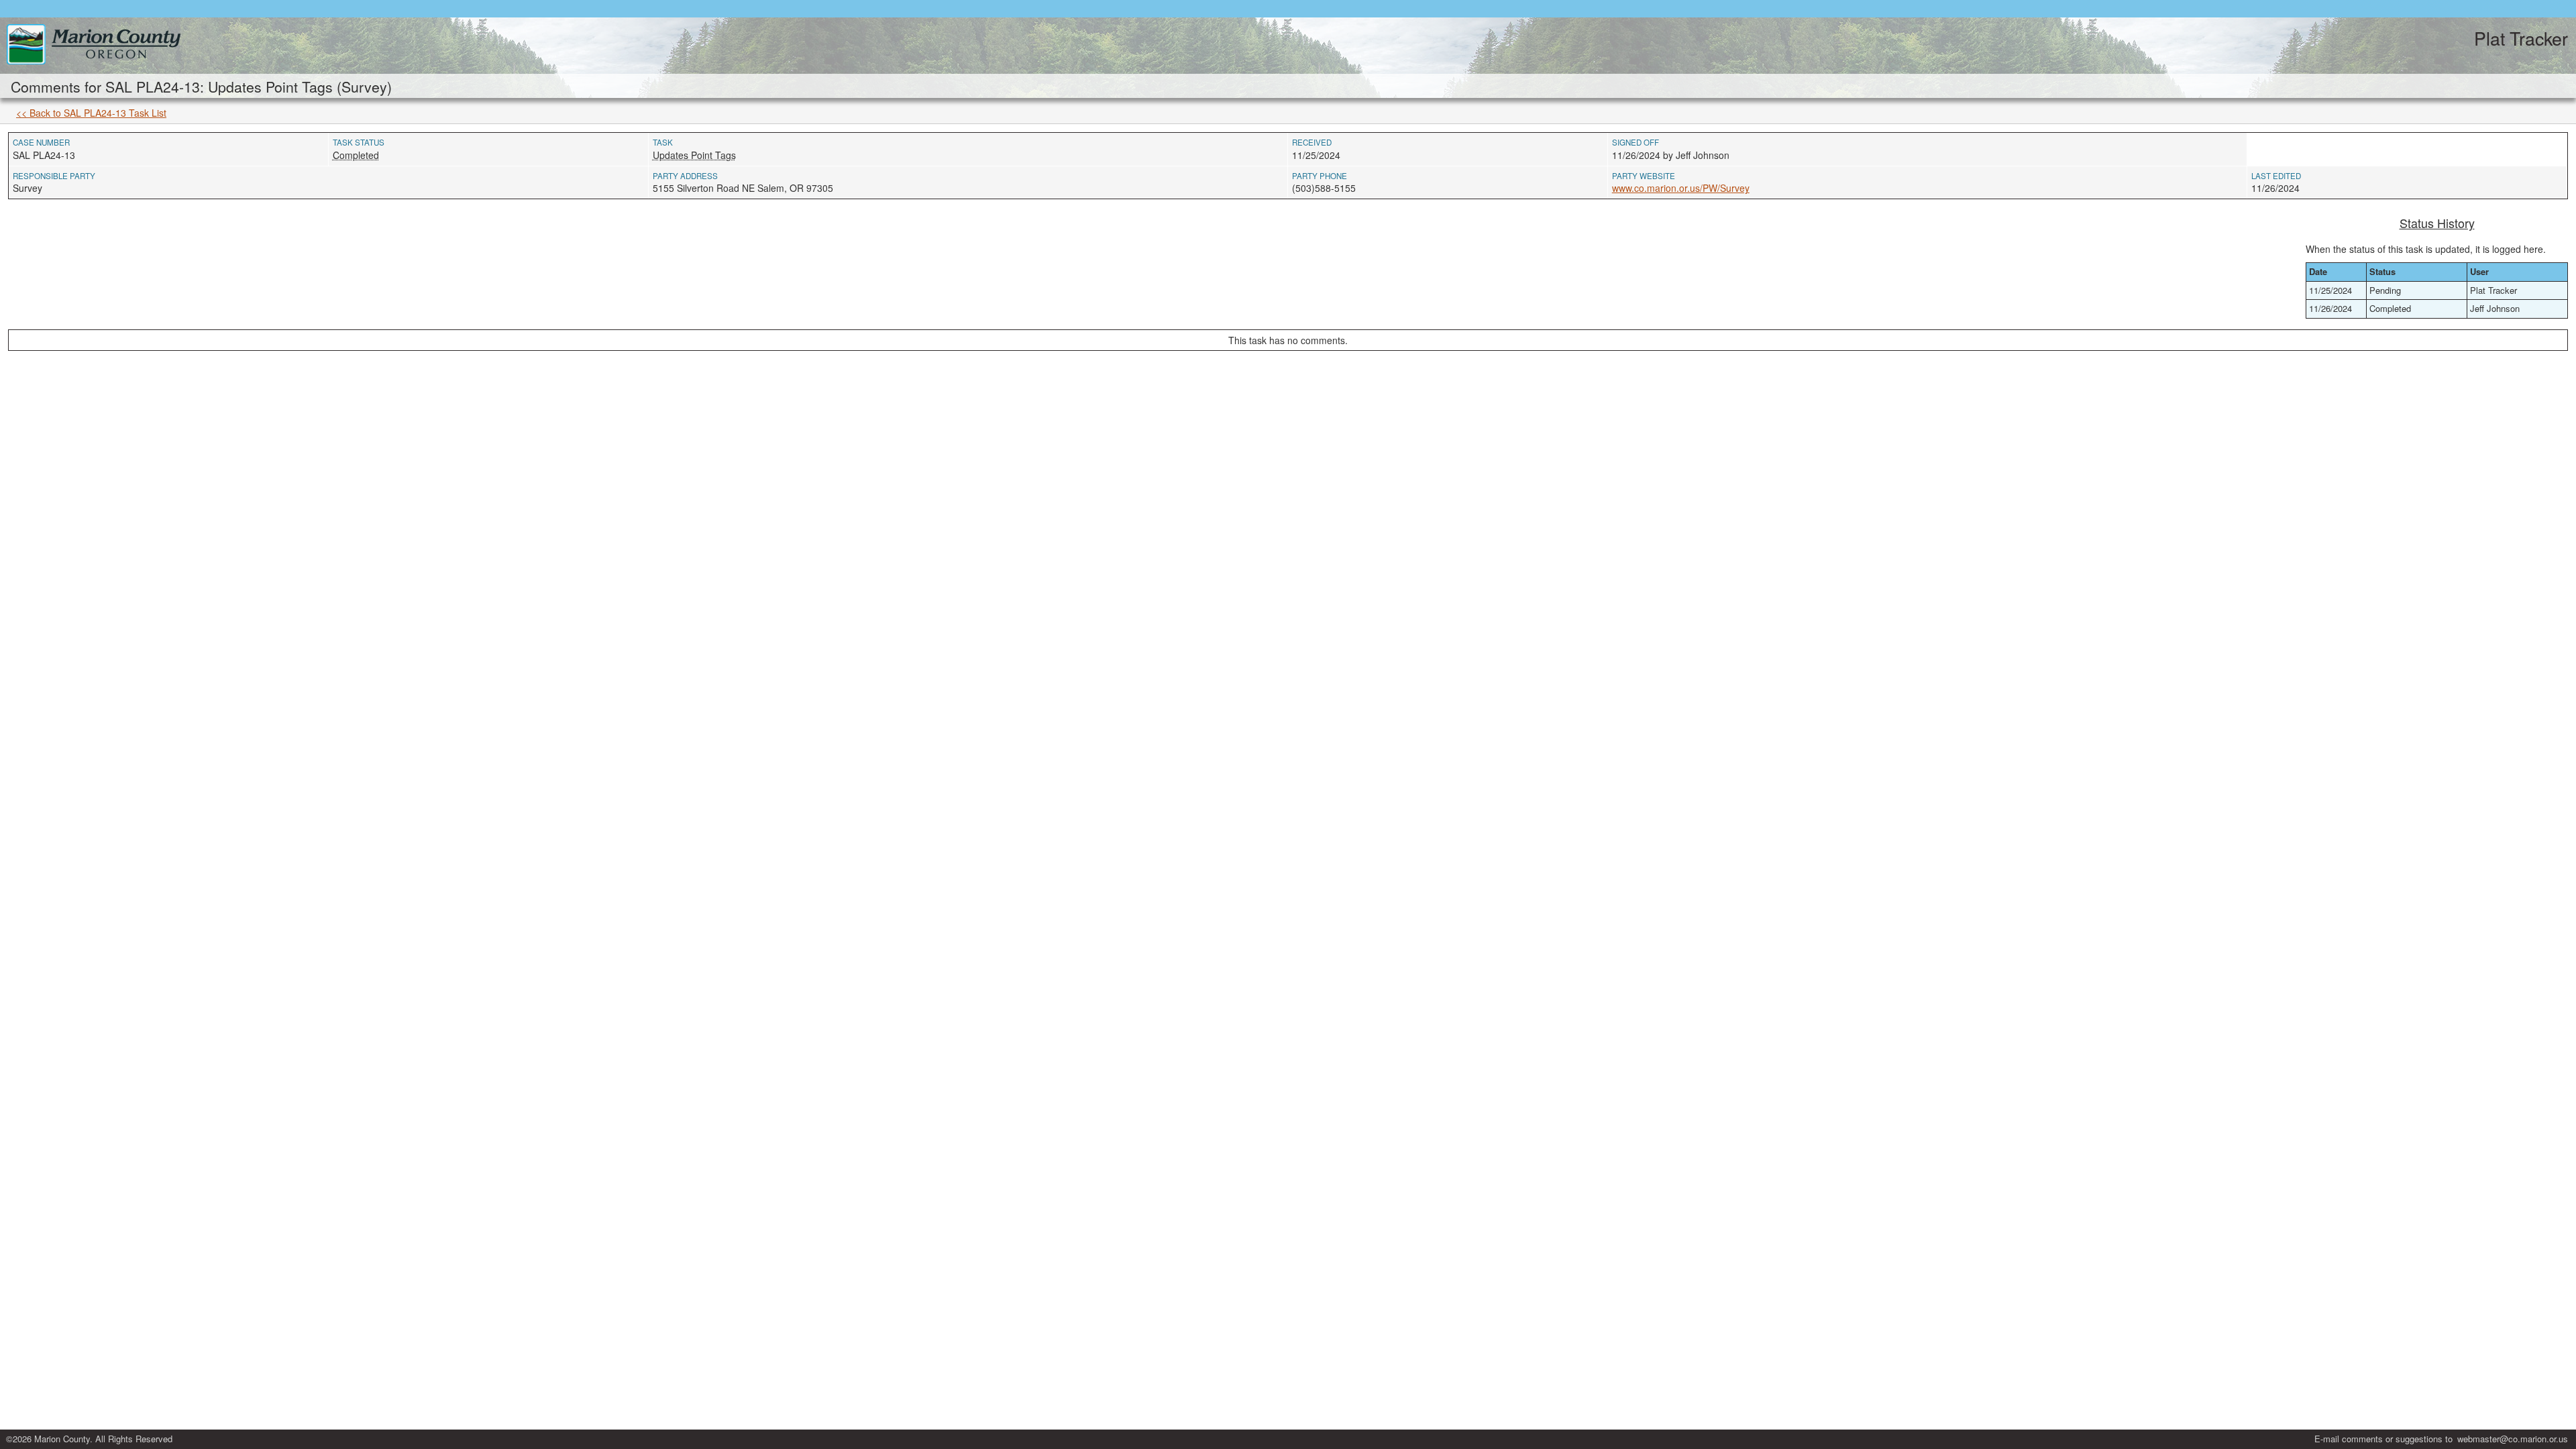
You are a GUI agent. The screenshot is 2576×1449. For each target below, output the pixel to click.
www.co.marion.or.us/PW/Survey (1681, 188)
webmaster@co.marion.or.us (2513, 1439)
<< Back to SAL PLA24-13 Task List (91, 113)
